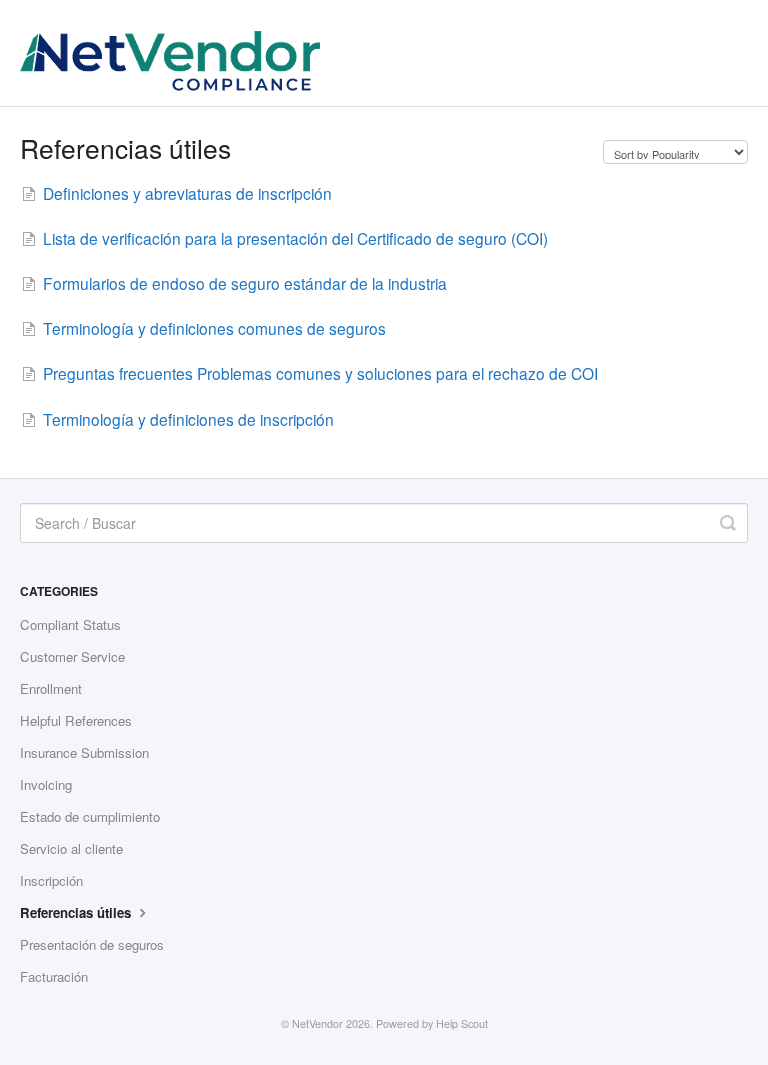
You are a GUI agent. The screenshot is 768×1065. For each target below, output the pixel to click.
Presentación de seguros (92, 944)
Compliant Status (70, 624)
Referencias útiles (77, 912)
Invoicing (46, 784)
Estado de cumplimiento (90, 816)
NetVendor (317, 1023)
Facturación (54, 976)
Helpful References (76, 720)
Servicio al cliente (71, 848)
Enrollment (51, 688)
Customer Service (72, 656)
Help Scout (462, 1023)
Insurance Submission (84, 752)
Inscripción (51, 880)
